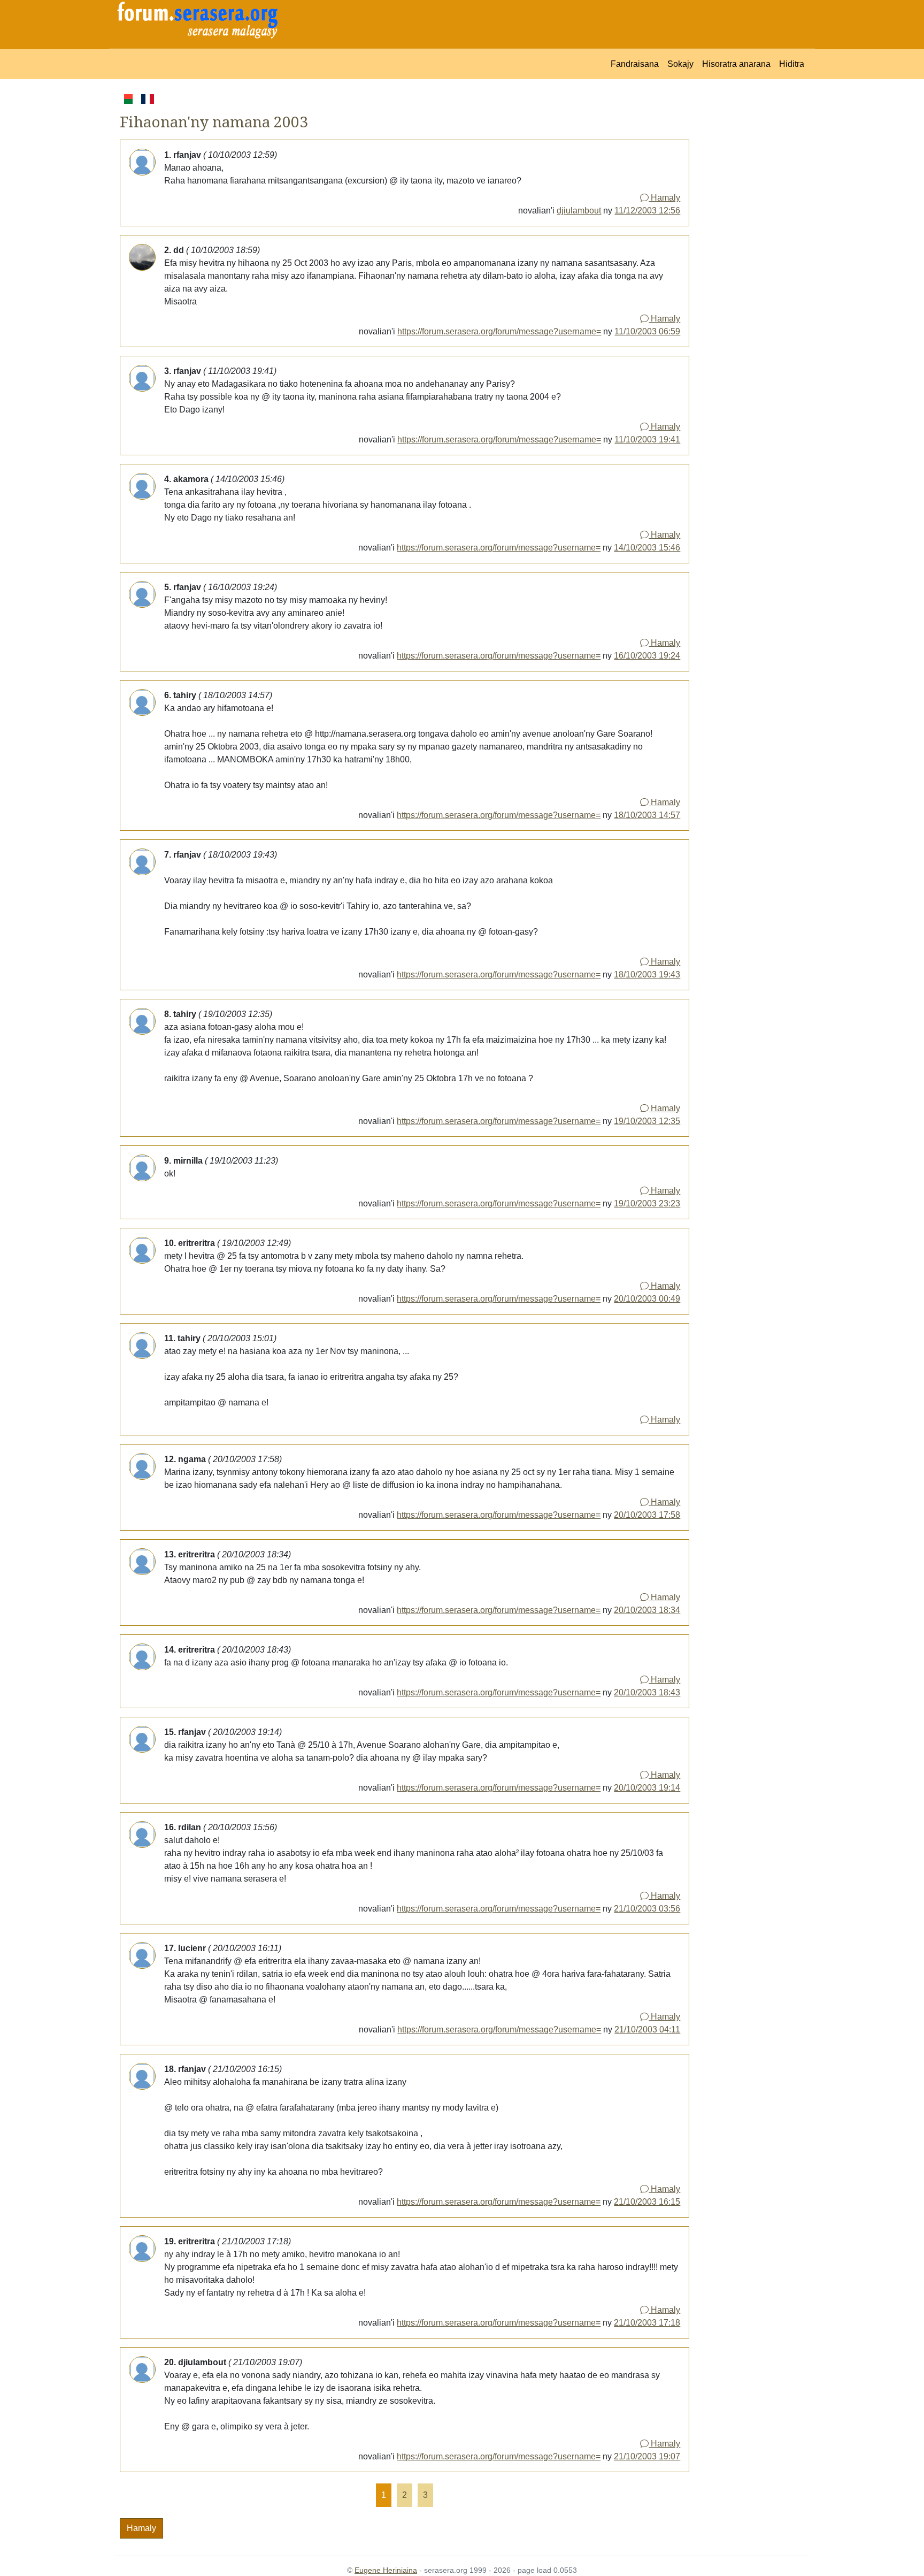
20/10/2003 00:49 (647, 1299)
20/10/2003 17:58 (647, 1515)
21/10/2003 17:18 (647, 2323)
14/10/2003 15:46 (647, 548)
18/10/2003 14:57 (647, 815)
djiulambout (579, 211)
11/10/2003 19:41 (647, 439)
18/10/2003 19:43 (647, 974)
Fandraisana (635, 64)
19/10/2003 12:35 (647, 1121)
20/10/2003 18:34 (647, 1610)
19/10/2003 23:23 (647, 1203)
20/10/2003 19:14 (647, 1788)
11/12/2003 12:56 (647, 211)
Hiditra (792, 64)
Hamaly (664, 198)
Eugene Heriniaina (386, 2570)
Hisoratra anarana (736, 64)
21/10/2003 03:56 (647, 1909)
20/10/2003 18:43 (647, 1692)
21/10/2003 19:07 (647, 2456)
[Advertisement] (749, 253)
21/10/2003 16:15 (647, 2202)
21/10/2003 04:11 (647, 2030)
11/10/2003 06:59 (647, 331)
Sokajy (680, 64)
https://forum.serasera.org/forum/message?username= (499, 331)
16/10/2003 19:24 (647, 656)
